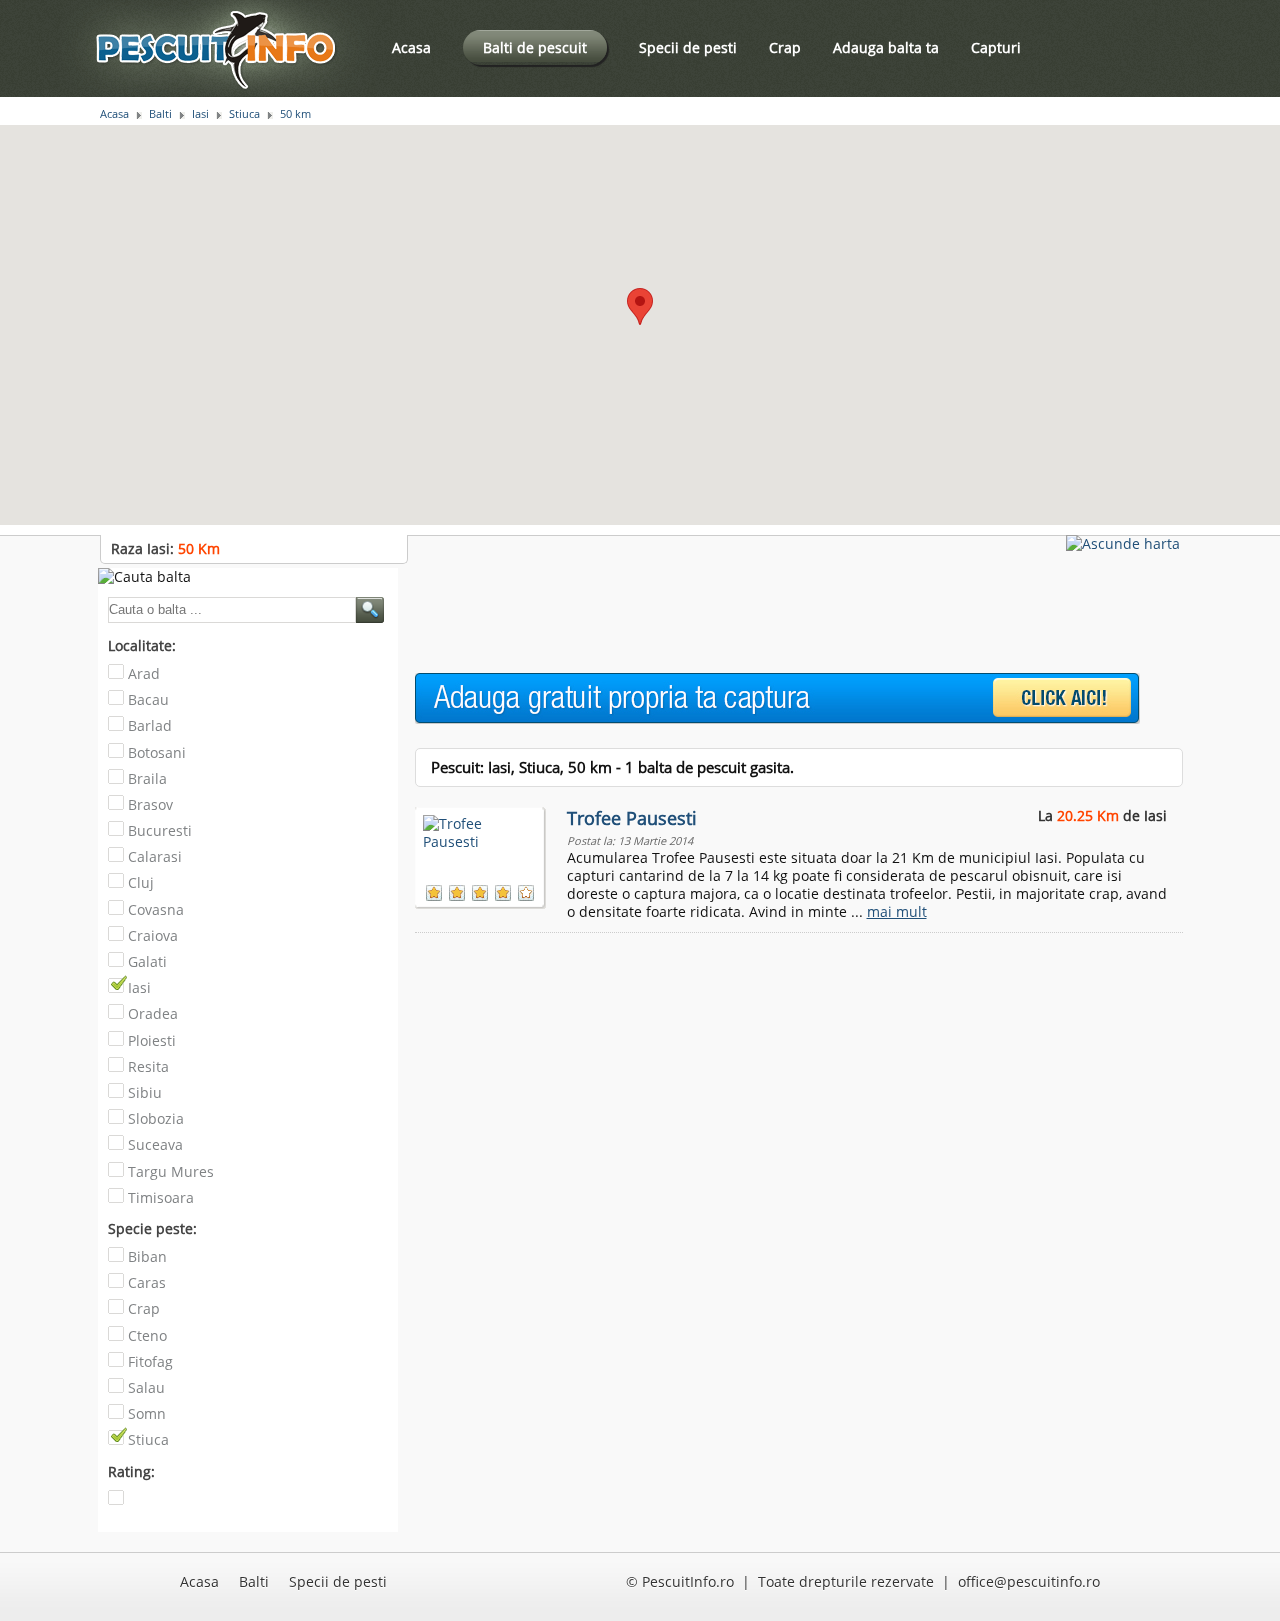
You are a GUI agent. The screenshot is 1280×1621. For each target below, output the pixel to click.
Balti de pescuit (535, 47)
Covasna (156, 909)
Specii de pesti (688, 47)
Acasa (411, 47)
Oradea (153, 1013)
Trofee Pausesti (632, 818)
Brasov (150, 804)
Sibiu (145, 1092)
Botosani (157, 752)
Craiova (153, 935)
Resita (148, 1066)
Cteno (147, 1335)
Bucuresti (160, 830)
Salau (146, 1387)
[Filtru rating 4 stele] (118, 1504)
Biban (147, 1256)
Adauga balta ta (886, 47)
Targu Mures (171, 1171)
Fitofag (150, 1361)
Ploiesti (152, 1040)
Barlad (150, 725)
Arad (144, 673)
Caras (147, 1282)
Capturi (996, 47)
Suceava (155, 1144)
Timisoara (161, 1197)
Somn (147, 1413)
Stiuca (244, 114)
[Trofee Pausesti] (481, 841)
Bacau (148, 699)
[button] (640, 306)
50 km (295, 114)
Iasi (200, 114)
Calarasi (155, 856)
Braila (147, 778)
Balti (160, 114)
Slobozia (156, 1118)
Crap (785, 47)
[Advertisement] (779, 613)
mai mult (897, 911)
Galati (147, 961)
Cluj (141, 882)
